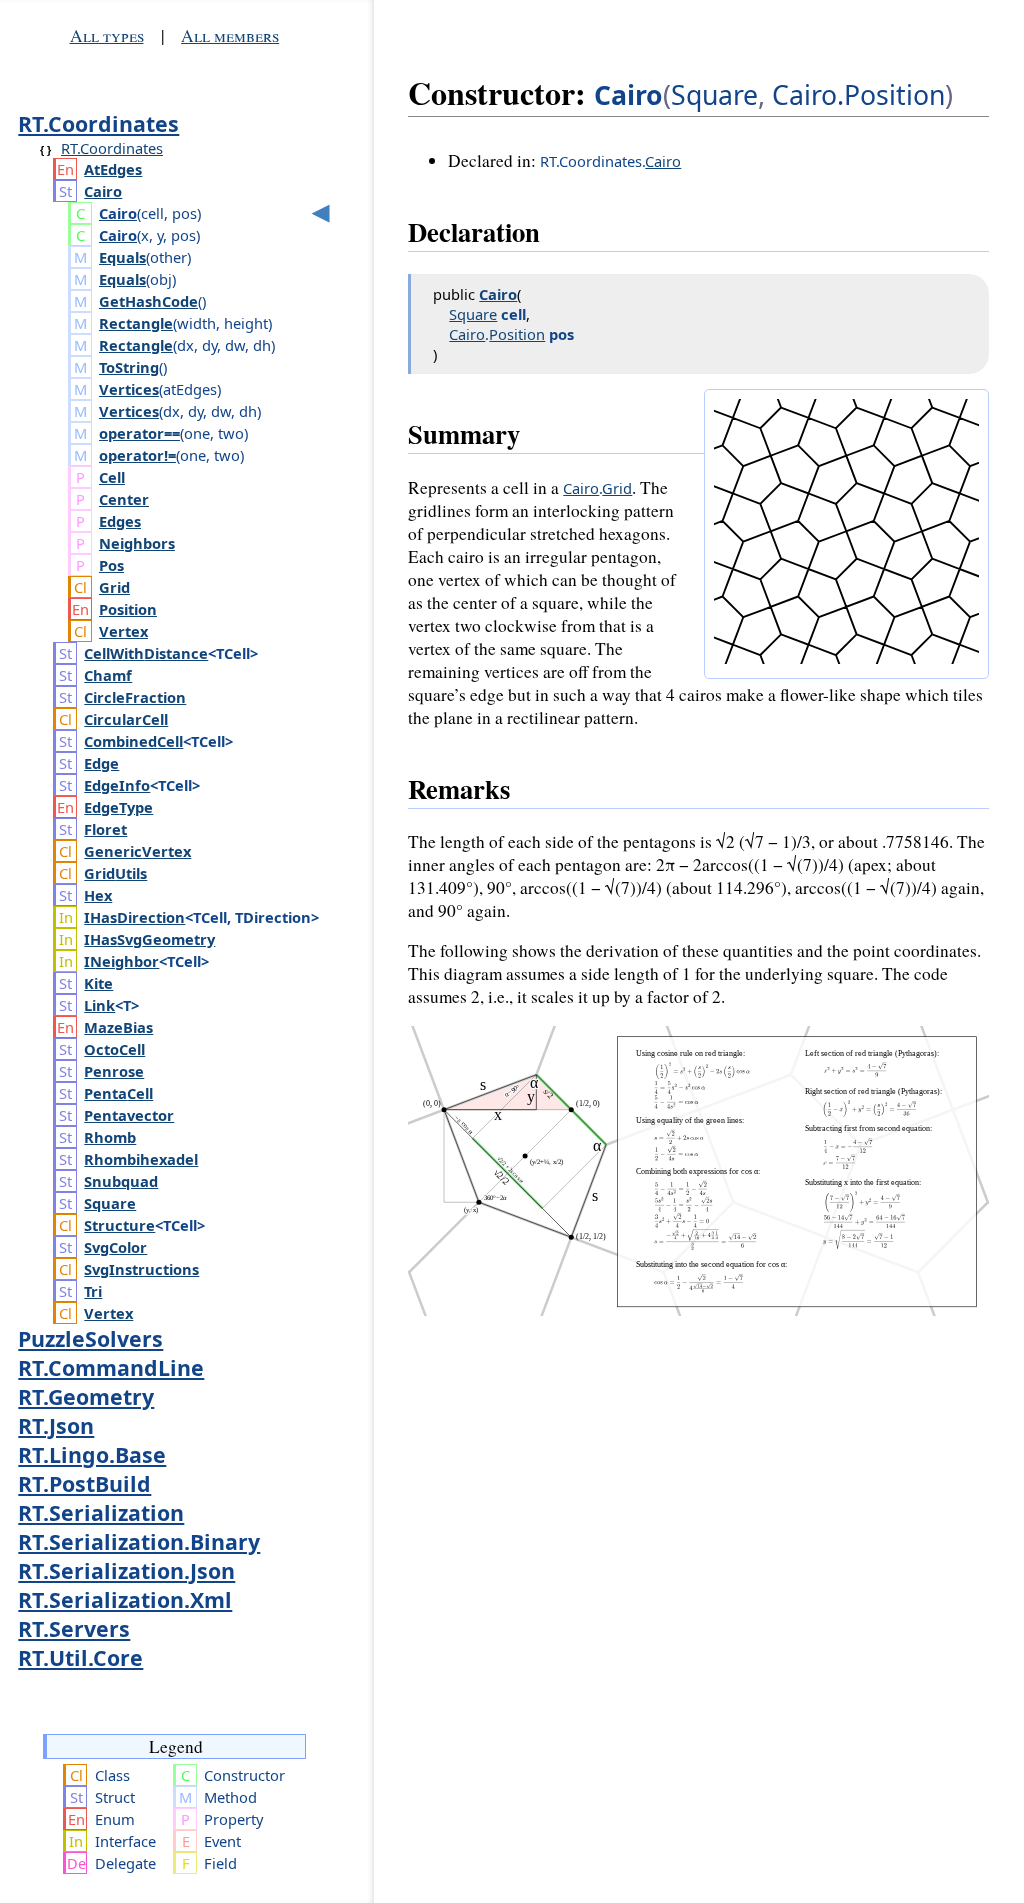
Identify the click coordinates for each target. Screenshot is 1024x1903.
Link (99, 1005)
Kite (98, 983)
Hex (98, 895)
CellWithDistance (146, 653)
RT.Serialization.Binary (139, 1541)
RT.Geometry (86, 1396)
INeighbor (121, 961)
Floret (105, 829)
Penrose (114, 1071)
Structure (119, 1225)
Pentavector (129, 1115)
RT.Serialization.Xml (125, 1599)
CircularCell (126, 719)
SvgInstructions (141, 1269)
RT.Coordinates (98, 123)
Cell (112, 477)
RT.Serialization (101, 1512)
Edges (120, 521)
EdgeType (118, 807)
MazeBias (118, 1027)
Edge (101, 763)
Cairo (103, 191)
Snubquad (121, 1181)
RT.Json (56, 1425)
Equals (122, 257)
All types (107, 35)
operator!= (137, 455)
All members (230, 35)
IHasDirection (134, 917)
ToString (129, 367)
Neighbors (137, 543)
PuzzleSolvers (90, 1338)
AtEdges (113, 169)
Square (110, 1203)
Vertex (123, 631)
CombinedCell (133, 741)
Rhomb (110, 1137)
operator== (139, 433)
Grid (114, 587)
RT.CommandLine (111, 1367)
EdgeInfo (117, 785)
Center (124, 499)
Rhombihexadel (141, 1159)
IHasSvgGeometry (149, 939)
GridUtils (115, 873)
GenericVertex (137, 851)
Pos (111, 565)
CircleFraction (135, 697)
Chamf (108, 675)
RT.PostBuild (84, 1483)
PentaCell (118, 1093)
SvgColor (115, 1247)
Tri (93, 1291)
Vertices (129, 389)
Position (128, 609)
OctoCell (114, 1049)
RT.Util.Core (80, 1657)
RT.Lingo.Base (92, 1454)
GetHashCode (148, 301)
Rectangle (136, 323)
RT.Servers (74, 1628)
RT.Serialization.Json (126, 1570)
